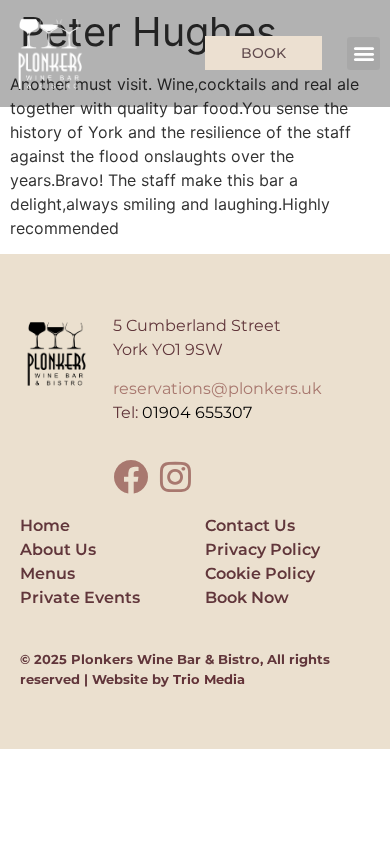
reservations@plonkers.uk (217, 388)
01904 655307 (197, 412)
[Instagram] (175, 476)
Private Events (80, 597)
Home (45, 525)
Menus (47, 573)
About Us (58, 549)
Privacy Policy (262, 549)
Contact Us (250, 525)
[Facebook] (130, 476)
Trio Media (209, 679)
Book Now (247, 597)
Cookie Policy (260, 573)
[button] (363, 53)
